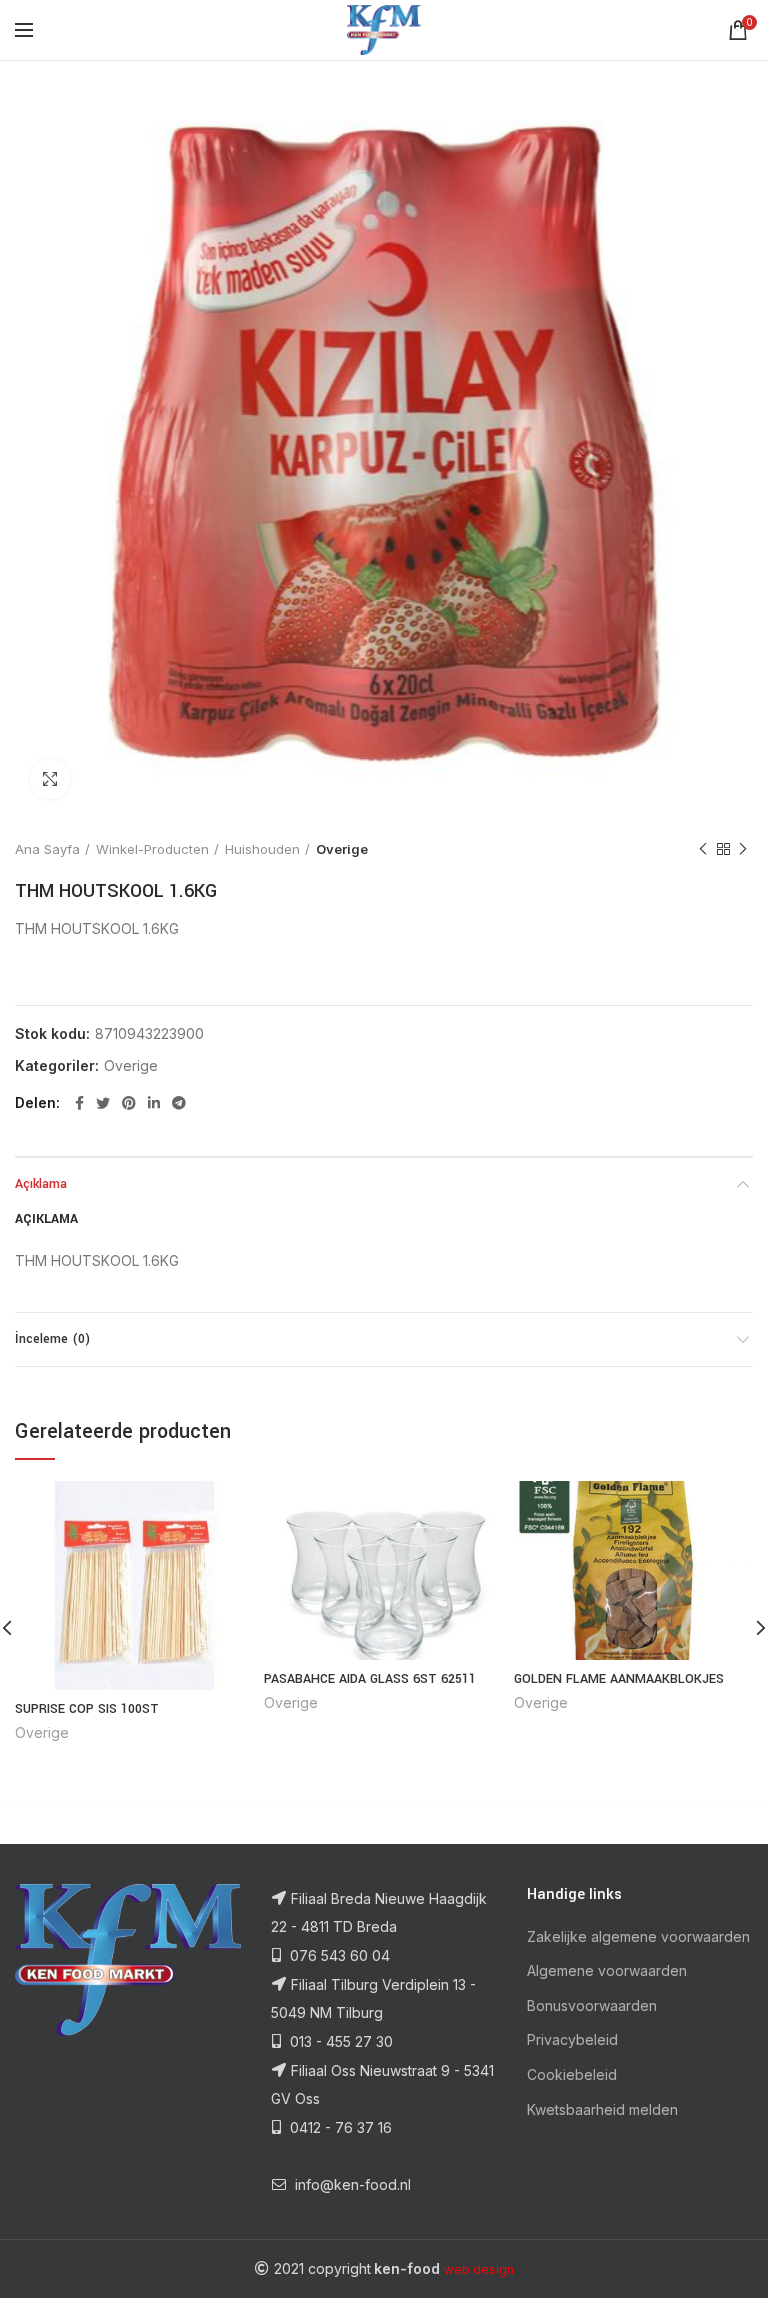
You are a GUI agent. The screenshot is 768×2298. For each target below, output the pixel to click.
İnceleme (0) (52, 1339)
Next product (743, 849)
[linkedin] (154, 1103)
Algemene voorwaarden (607, 1970)
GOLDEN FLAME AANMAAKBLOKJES (619, 1679)
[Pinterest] (129, 1103)
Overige (342, 849)
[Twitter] (103, 1103)
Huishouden (262, 849)
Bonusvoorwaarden (592, 2005)
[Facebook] (79, 1103)
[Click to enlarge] (50, 779)
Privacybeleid (572, 2039)
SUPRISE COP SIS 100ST (87, 1709)
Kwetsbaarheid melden (602, 2109)
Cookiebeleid (572, 2074)
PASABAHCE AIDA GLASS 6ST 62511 (370, 1679)
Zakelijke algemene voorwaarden (638, 1936)
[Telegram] (179, 1103)
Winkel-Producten (152, 849)
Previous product (703, 849)
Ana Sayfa (47, 849)
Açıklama (41, 1184)
